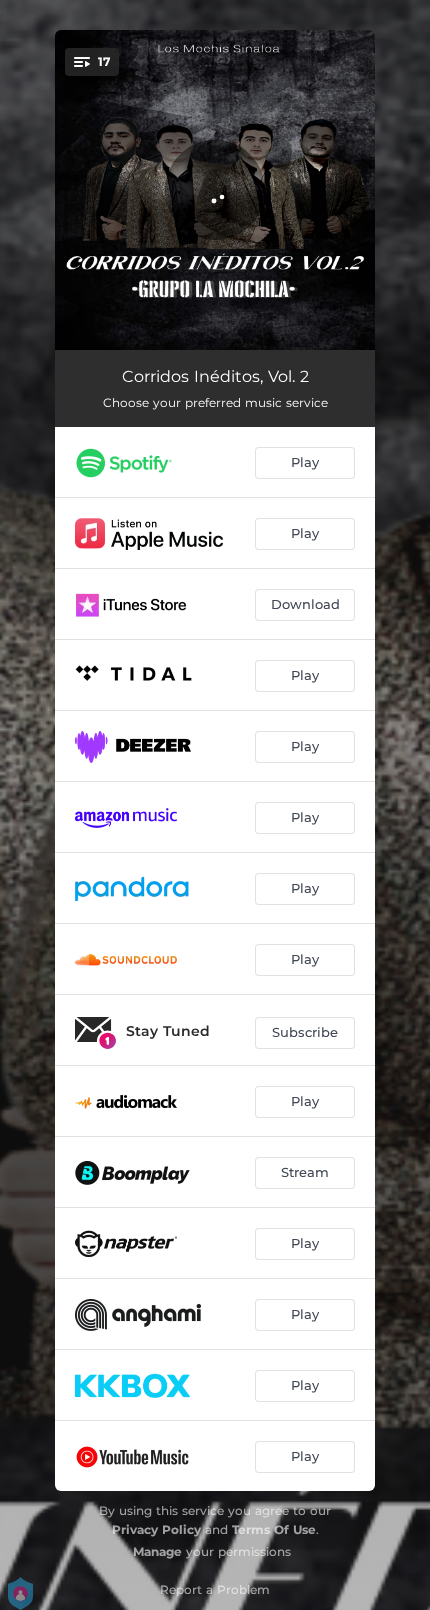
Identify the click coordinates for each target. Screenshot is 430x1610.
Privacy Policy (156, 1529)
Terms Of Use (274, 1529)
